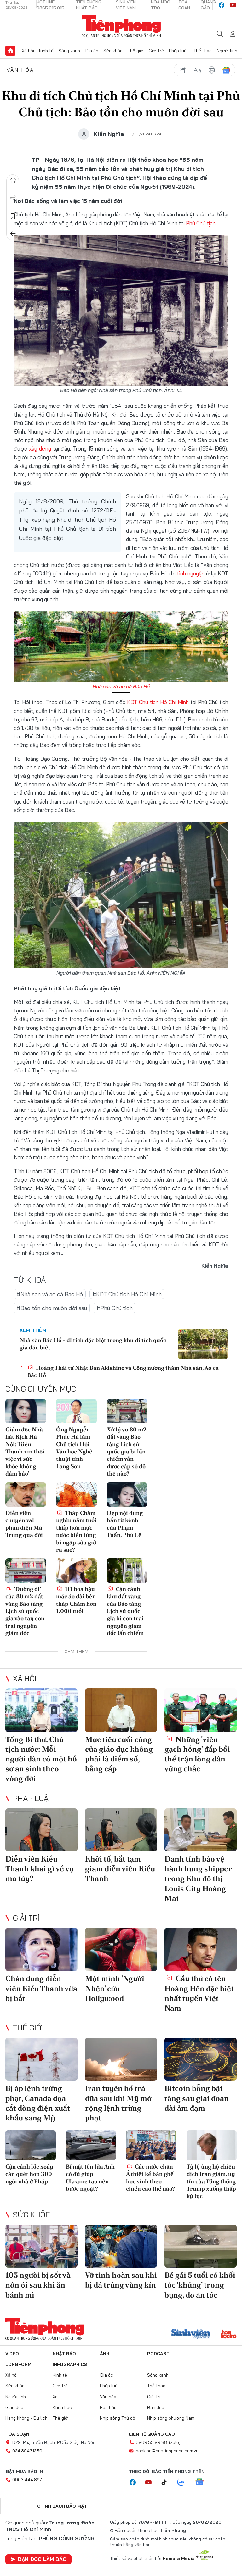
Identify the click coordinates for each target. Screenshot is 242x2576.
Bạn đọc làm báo (42, 2559)
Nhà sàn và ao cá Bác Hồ (121, 686)
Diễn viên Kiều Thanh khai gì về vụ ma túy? (40, 1869)
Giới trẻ (156, 51)
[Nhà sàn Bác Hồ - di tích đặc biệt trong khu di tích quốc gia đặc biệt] (203, 1344)
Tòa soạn (17, 2434)
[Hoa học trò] (229, 2335)
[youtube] (233, 5)
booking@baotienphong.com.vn (167, 2451)
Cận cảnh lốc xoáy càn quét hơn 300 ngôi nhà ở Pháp (29, 2174)
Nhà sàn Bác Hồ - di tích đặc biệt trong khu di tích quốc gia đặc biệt (93, 1344)
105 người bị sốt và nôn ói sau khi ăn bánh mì (38, 2285)
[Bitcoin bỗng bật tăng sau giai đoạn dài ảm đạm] (201, 2059)
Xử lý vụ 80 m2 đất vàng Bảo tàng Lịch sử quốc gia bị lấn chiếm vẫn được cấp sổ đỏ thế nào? (127, 1451)
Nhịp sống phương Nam (171, 2418)
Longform (18, 2364)
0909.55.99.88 (151, 2442)
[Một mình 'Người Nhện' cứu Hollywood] (121, 1949)
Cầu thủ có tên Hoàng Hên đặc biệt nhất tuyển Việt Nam (199, 1993)
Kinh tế (46, 51)
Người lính (227, 51)
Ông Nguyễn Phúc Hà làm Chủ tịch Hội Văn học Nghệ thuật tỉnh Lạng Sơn (74, 1448)
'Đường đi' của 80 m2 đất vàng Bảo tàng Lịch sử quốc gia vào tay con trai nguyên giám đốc (25, 1611)
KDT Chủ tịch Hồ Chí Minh (158, 702)
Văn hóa (20, 70)
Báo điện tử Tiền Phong (121, 26)
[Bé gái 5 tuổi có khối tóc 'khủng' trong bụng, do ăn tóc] (201, 2246)
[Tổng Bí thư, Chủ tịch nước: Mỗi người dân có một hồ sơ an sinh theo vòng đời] (41, 1710)
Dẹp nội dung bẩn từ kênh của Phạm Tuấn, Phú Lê (125, 1524)
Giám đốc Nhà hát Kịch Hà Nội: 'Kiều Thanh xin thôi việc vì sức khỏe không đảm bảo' (25, 1451)
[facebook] (222, 5)
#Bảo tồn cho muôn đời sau (52, 1308)
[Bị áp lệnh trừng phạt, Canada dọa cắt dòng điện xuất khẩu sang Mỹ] (41, 2059)
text (197, 70)
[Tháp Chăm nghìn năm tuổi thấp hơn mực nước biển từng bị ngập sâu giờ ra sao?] (76, 1495)
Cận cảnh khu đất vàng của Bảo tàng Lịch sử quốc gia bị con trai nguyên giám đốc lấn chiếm (125, 1611)
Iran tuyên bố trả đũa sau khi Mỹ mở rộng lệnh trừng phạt (118, 2103)
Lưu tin (13, 216)
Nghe (13, 181)
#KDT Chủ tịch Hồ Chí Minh (127, 1294)
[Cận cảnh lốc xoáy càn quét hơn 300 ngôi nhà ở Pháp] (31, 2145)
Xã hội (28, 51)
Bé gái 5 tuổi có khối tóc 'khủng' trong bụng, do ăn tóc (200, 2285)
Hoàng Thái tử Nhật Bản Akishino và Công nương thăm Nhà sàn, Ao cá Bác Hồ (123, 1371)
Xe (55, 2397)
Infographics (70, 2364)
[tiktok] (167, 2483)
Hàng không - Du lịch (26, 2418)
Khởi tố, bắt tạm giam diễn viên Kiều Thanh (120, 1869)
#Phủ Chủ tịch (115, 1308)
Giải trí (26, 1918)
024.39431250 (27, 2451)
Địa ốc (92, 51)
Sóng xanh (69, 51)
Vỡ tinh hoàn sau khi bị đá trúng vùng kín (121, 2280)
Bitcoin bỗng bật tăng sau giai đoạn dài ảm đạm (197, 2098)
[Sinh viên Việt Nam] (191, 2335)
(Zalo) (175, 2442)
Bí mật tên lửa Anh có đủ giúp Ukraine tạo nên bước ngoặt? (90, 2178)
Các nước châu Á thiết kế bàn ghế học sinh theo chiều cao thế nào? (150, 2178)
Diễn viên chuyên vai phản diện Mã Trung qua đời (24, 1524)
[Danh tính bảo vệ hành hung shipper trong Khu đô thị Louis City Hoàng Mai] (201, 1830)
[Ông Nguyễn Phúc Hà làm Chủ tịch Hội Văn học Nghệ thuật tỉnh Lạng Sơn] (76, 1411)
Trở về (13, 234)
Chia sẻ (13, 199)
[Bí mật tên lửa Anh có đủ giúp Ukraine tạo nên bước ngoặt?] (91, 2145)
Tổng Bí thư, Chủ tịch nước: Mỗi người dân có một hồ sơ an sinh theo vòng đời (41, 1759)
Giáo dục (14, 2407)
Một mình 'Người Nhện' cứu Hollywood (115, 1988)
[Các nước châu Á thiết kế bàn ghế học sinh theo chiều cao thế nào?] (151, 2145)
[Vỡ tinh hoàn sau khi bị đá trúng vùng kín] (121, 2246)
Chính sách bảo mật (62, 2506)
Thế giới (136, 51)
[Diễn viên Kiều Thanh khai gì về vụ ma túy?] (41, 1830)
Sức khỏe (113, 51)
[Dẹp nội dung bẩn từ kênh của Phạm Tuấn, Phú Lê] (127, 1495)
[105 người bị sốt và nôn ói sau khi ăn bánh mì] (41, 2246)
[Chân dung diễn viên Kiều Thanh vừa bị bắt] (41, 1949)
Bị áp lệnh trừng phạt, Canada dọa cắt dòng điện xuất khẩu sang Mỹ (38, 2103)
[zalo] (184, 2483)
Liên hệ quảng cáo (152, 2434)
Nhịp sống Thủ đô (118, 2418)
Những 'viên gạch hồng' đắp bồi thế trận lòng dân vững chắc (197, 1754)
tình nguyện (191, 573)
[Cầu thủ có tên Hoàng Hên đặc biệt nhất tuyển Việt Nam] (201, 1949)
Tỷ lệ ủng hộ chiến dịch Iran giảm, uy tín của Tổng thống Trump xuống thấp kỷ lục (211, 2181)
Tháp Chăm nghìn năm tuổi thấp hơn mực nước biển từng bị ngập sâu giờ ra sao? (76, 1531)
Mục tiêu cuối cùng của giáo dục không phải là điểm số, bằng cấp (119, 1754)
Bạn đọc (156, 2407)
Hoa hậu (108, 2407)
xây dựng (40, 448)
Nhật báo (64, 2354)
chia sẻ (183, 70)
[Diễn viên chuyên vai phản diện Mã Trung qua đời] (26, 1495)
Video (12, 2354)
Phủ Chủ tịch (201, 223)
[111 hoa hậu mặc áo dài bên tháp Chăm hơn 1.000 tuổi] (76, 1570)
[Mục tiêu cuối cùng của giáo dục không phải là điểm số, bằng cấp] (121, 1710)
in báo (212, 70)
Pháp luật (179, 51)
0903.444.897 (27, 2480)
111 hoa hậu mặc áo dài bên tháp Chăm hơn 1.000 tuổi (76, 1600)
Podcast (158, 2354)
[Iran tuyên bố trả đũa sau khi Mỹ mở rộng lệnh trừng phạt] (121, 2059)
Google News (226, 70)
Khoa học (62, 2407)
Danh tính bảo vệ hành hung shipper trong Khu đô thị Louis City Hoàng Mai (198, 1879)
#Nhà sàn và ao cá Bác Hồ (50, 1294)
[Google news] (203, 2483)
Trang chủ (10, 51)
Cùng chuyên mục (41, 1389)
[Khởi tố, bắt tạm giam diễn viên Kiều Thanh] (121, 1830)
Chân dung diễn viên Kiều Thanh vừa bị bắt (41, 1988)
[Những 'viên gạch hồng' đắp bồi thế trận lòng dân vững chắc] (201, 1710)
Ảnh (105, 2354)
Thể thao (203, 51)
